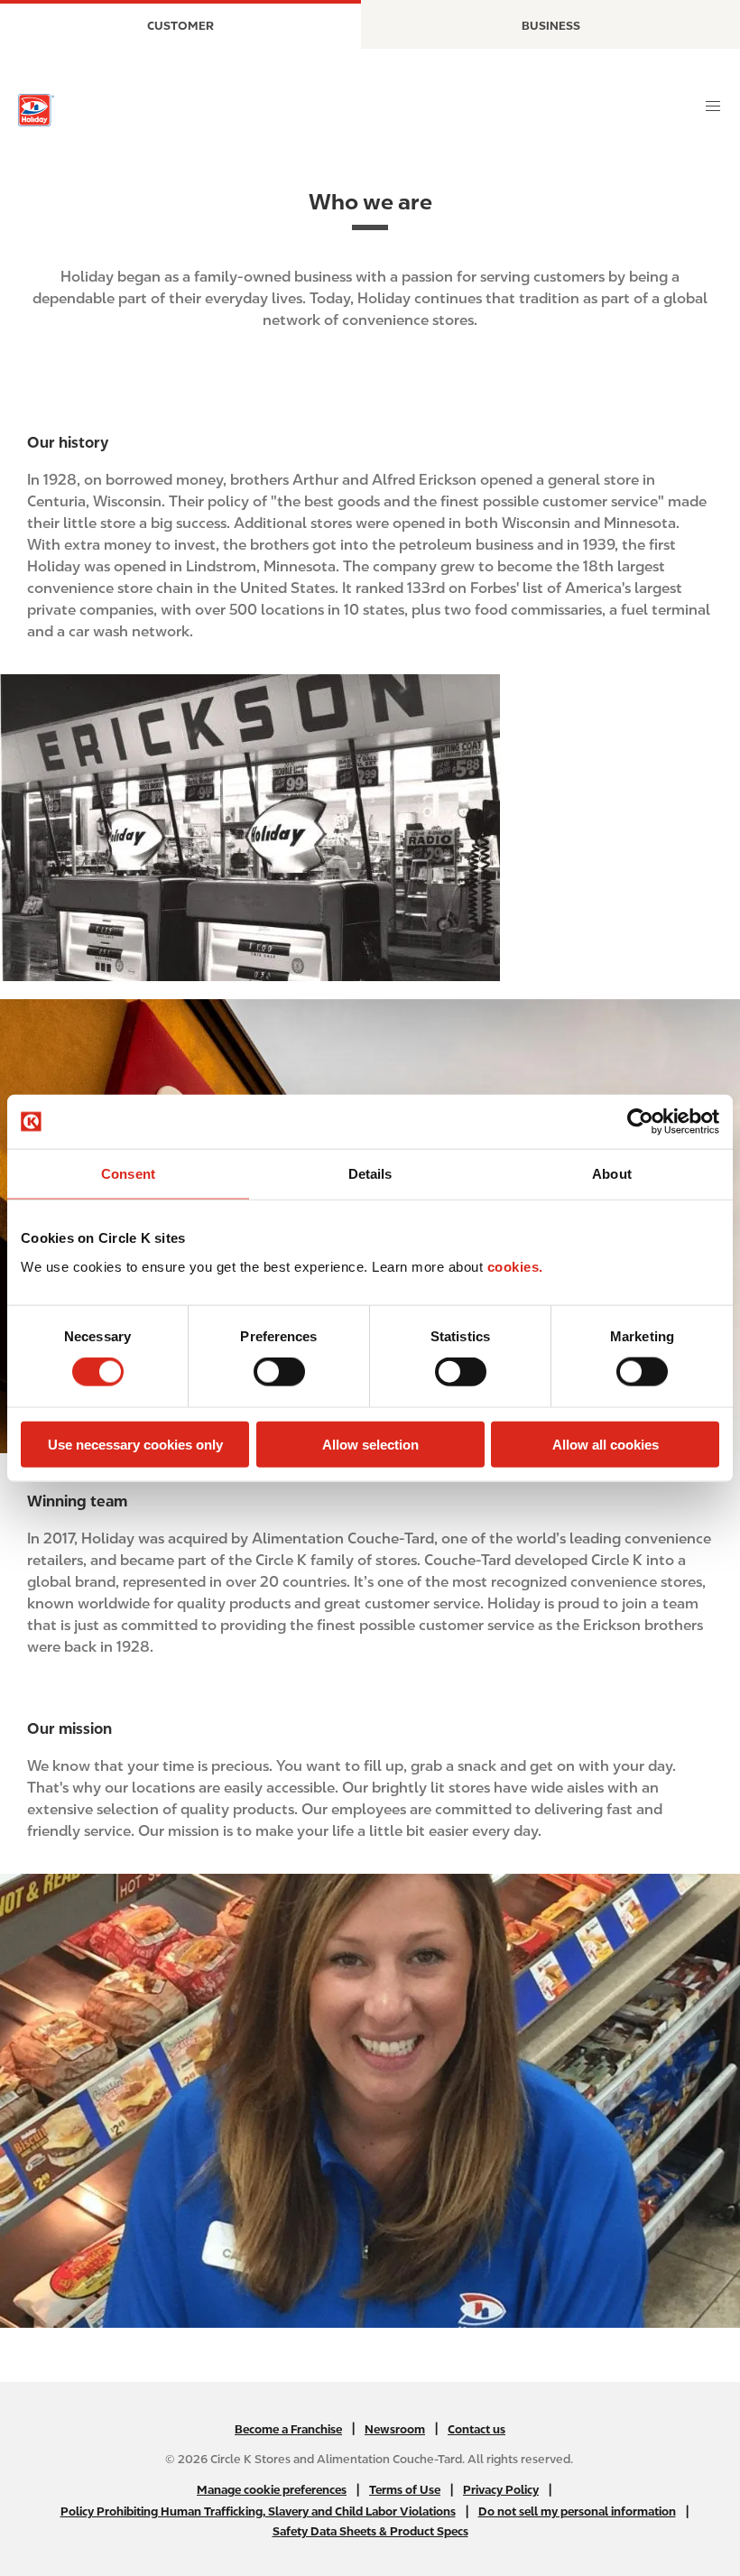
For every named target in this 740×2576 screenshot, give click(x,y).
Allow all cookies (606, 1444)
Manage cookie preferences (272, 2490)
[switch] (279, 1372)
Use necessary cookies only (135, 1444)
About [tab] (612, 1174)
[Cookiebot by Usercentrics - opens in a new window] (640, 1122)
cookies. (515, 1266)
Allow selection (370, 1444)
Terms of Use (405, 2490)
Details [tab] (370, 1174)
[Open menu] (713, 107)
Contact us (476, 2429)
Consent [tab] (128, 1174)
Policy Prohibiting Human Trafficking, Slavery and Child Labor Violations (258, 2511)
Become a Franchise (288, 2429)
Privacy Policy (501, 2490)
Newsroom (395, 2429)
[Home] (36, 110)
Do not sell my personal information (577, 2511)
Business (551, 26)
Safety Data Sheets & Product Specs (370, 2531)
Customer (180, 26)
